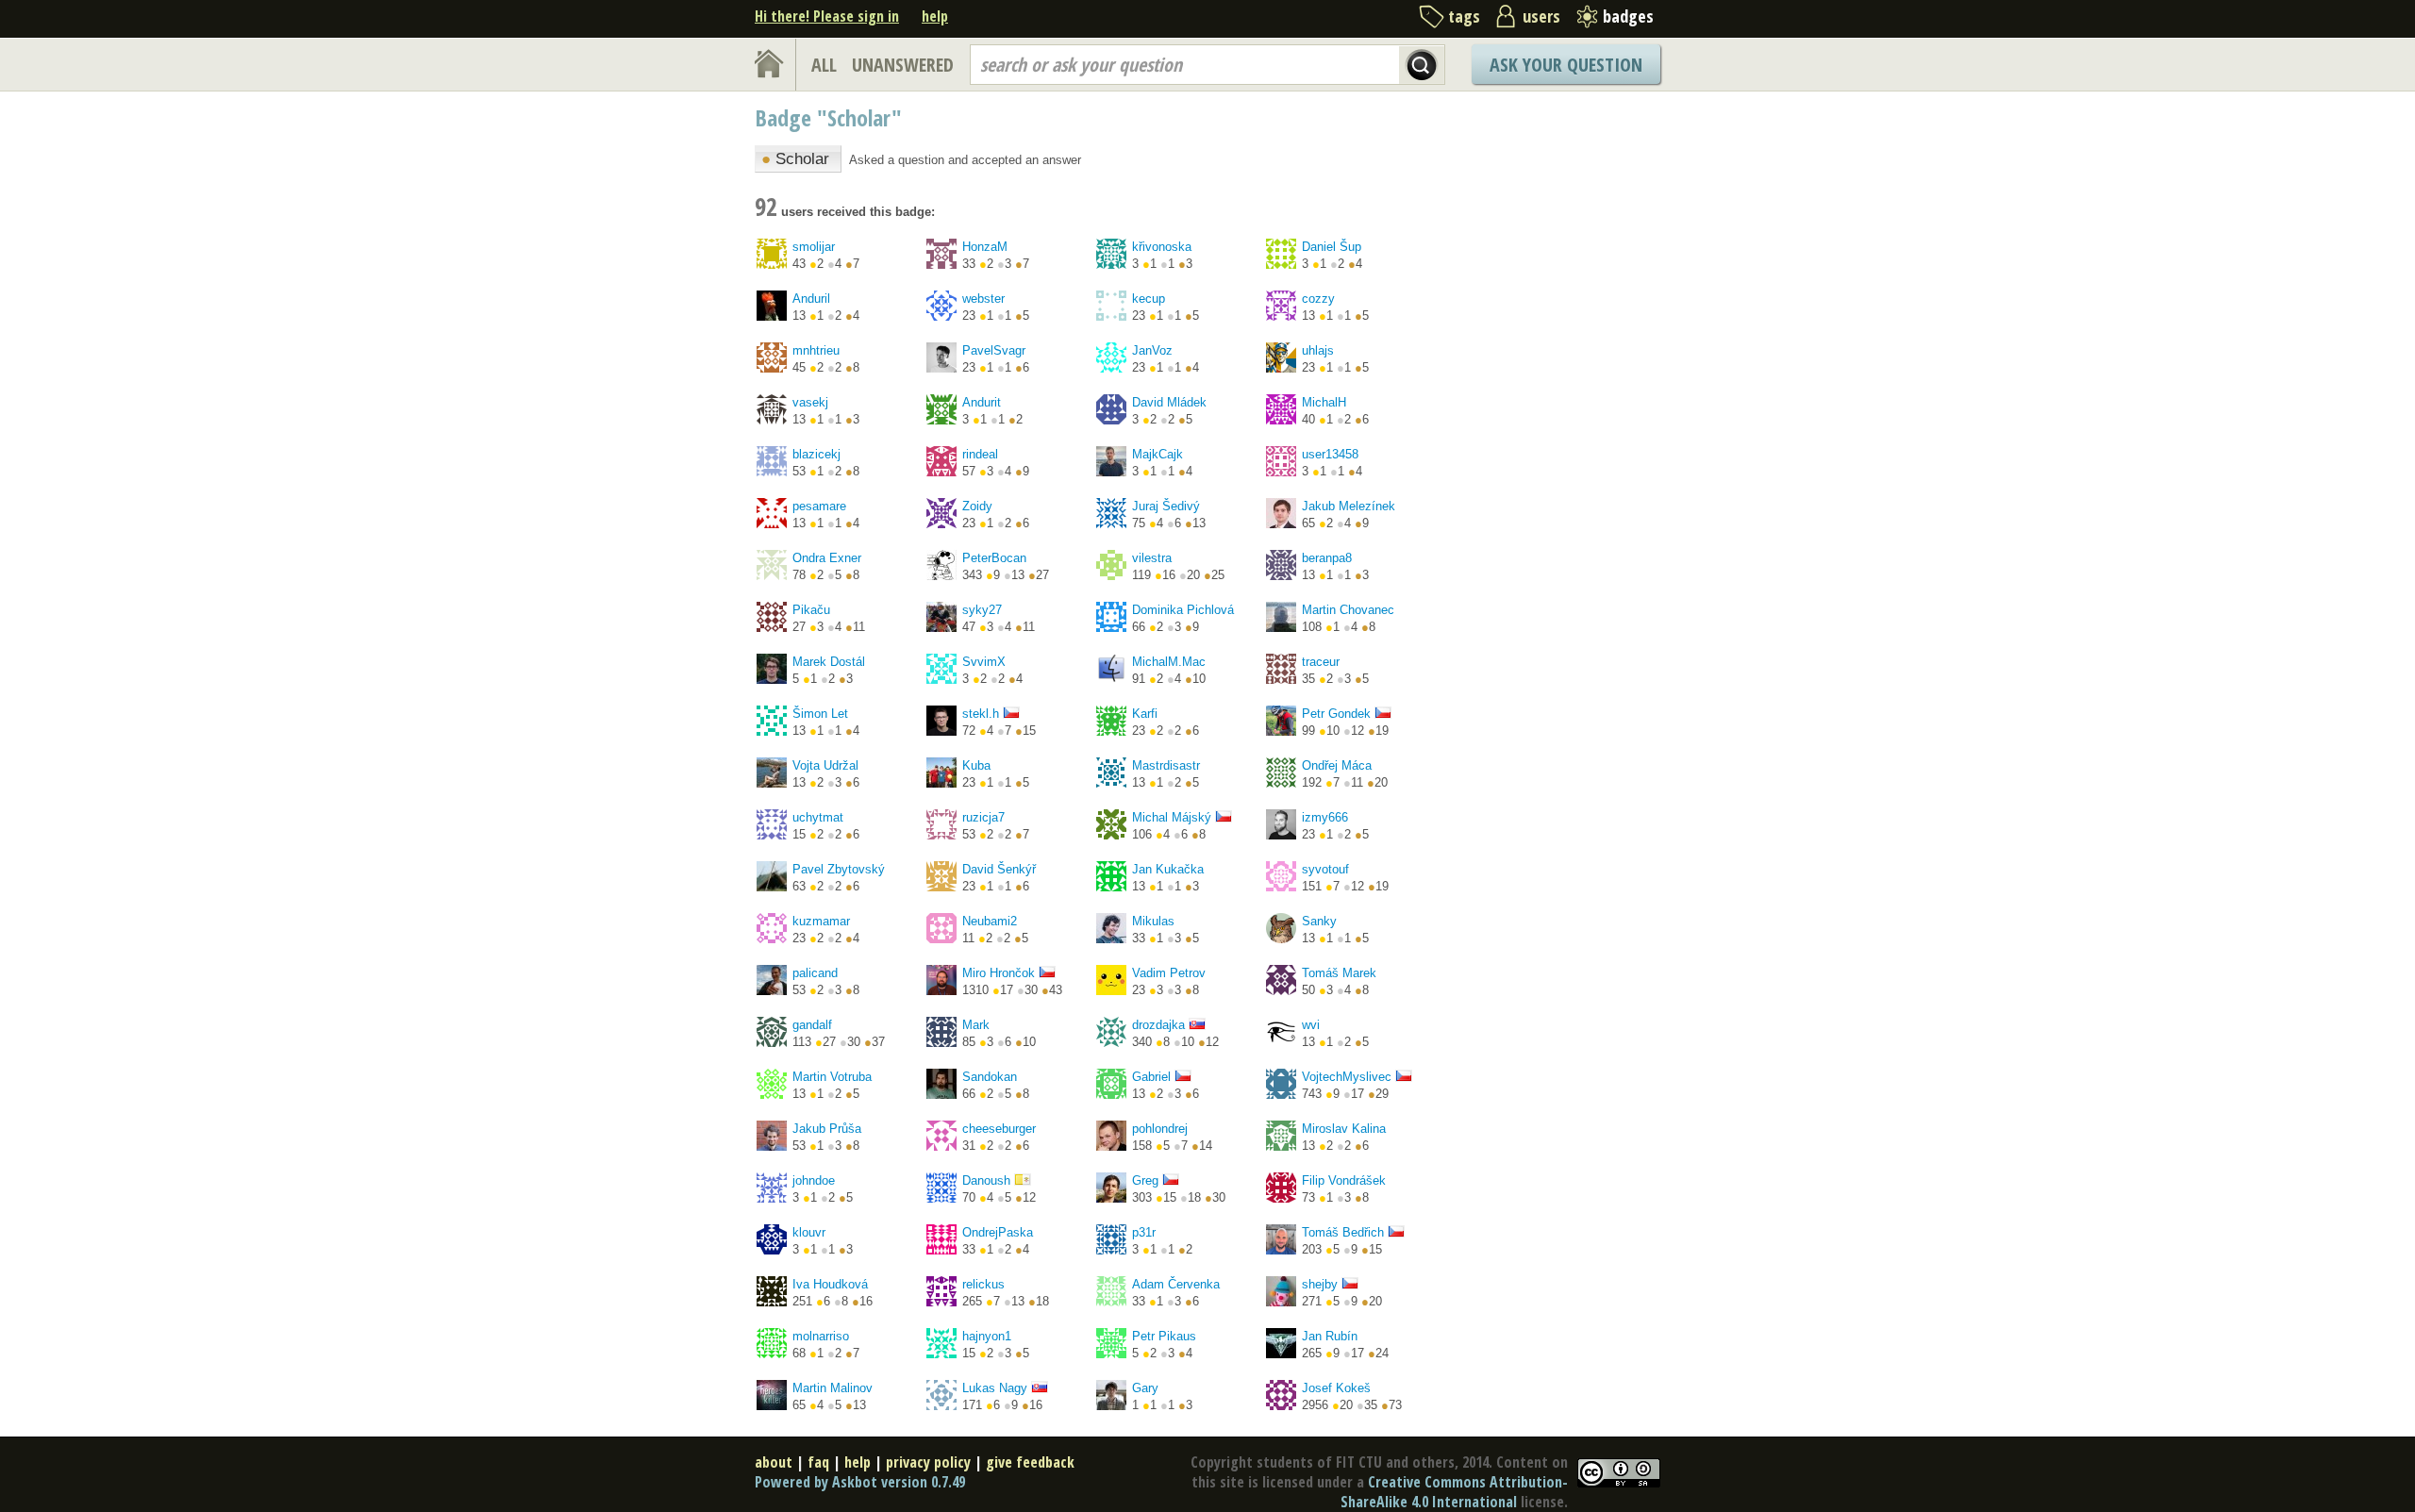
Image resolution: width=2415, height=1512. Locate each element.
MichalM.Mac (1169, 662)
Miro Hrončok (999, 973)
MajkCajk (1158, 454)
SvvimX (984, 662)
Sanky (1319, 921)
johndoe (814, 1180)
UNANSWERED (903, 65)
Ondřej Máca (1337, 765)
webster (983, 299)
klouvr (809, 1232)
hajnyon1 (987, 1336)
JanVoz (1152, 350)
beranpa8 (1327, 558)
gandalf (812, 1025)
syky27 (982, 610)
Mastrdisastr (1166, 765)
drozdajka (1158, 1025)
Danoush (986, 1180)
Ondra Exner (827, 558)
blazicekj (816, 454)
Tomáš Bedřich (1343, 1232)
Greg (1145, 1180)
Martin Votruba (832, 1077)
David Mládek (1169, 402)
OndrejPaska (998, 1232)
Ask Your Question (1566, 65)
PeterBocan (994, 558)
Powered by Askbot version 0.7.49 (860, 1482)
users (1541, 16)
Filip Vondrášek (1344, 1180)
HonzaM (985, 247)
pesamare (819, 506)
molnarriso (821, 1336)
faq (818, 1462)
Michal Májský (1172, 817)
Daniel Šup (1332, 247)
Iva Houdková (830, 1284)
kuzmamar (821, 921)
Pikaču (811, 610)
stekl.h (981, 714)
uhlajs (1318, 350)
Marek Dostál (829, 662)
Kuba (976, 765)
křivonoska (1162, 247)
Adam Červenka (1176, 1284)
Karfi (1145, 714)
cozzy (1318, 299)
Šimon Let (820, 714)
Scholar (795, 159)
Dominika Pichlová (1183, 610)
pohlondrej (1160, 1129)
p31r (1144, 1232)
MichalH (1324, 402)
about (774, 1462)
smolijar (814, 247)
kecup (1149, 299)
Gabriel (1151, 1077)
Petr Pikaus (1164, 1336)
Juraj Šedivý (1166, 506)
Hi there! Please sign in (827, 16)
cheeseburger (999, 1129)
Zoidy (977, 506)
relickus (983, 1284)
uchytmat (818, 817)
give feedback (1030, 1462)
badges (1628, 16)
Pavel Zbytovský (839, 869)
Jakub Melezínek (1349, 506)
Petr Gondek (1336, 714)
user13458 (1330, 454)
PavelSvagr (994, 350)
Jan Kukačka (1168, 869)
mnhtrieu (816, 350)
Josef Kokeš (1336, 1388)
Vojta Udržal (825, 765)
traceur (1321, 662)
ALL (824, 65)
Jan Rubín (1330, 1336)
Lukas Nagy (995, 1388)
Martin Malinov (833, 1388)
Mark (976, 1025)
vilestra (1152, 558)
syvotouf (1325, 869)
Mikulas (1153, 921)
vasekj (810, 402)
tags (1464, 16)
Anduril (811, 299)
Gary (1145, 1388)
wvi (1311, 1025)
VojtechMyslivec (1347, 1077)
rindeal (980, 454)
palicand (815, 973)
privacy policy (928, 1462)
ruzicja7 (983, 817)
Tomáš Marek (1339, 973)
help (935, 16)
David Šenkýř (999, 869)
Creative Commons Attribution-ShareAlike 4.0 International (1454, 1492)
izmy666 (1325, 817)
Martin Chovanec (1348, 610)
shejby (1320, 1284)
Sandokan (990, 1077)
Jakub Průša (827, 1129)
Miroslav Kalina (1344, 1129)
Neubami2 (990, 921)
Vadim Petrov (1169, 973)
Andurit (982, 402)
